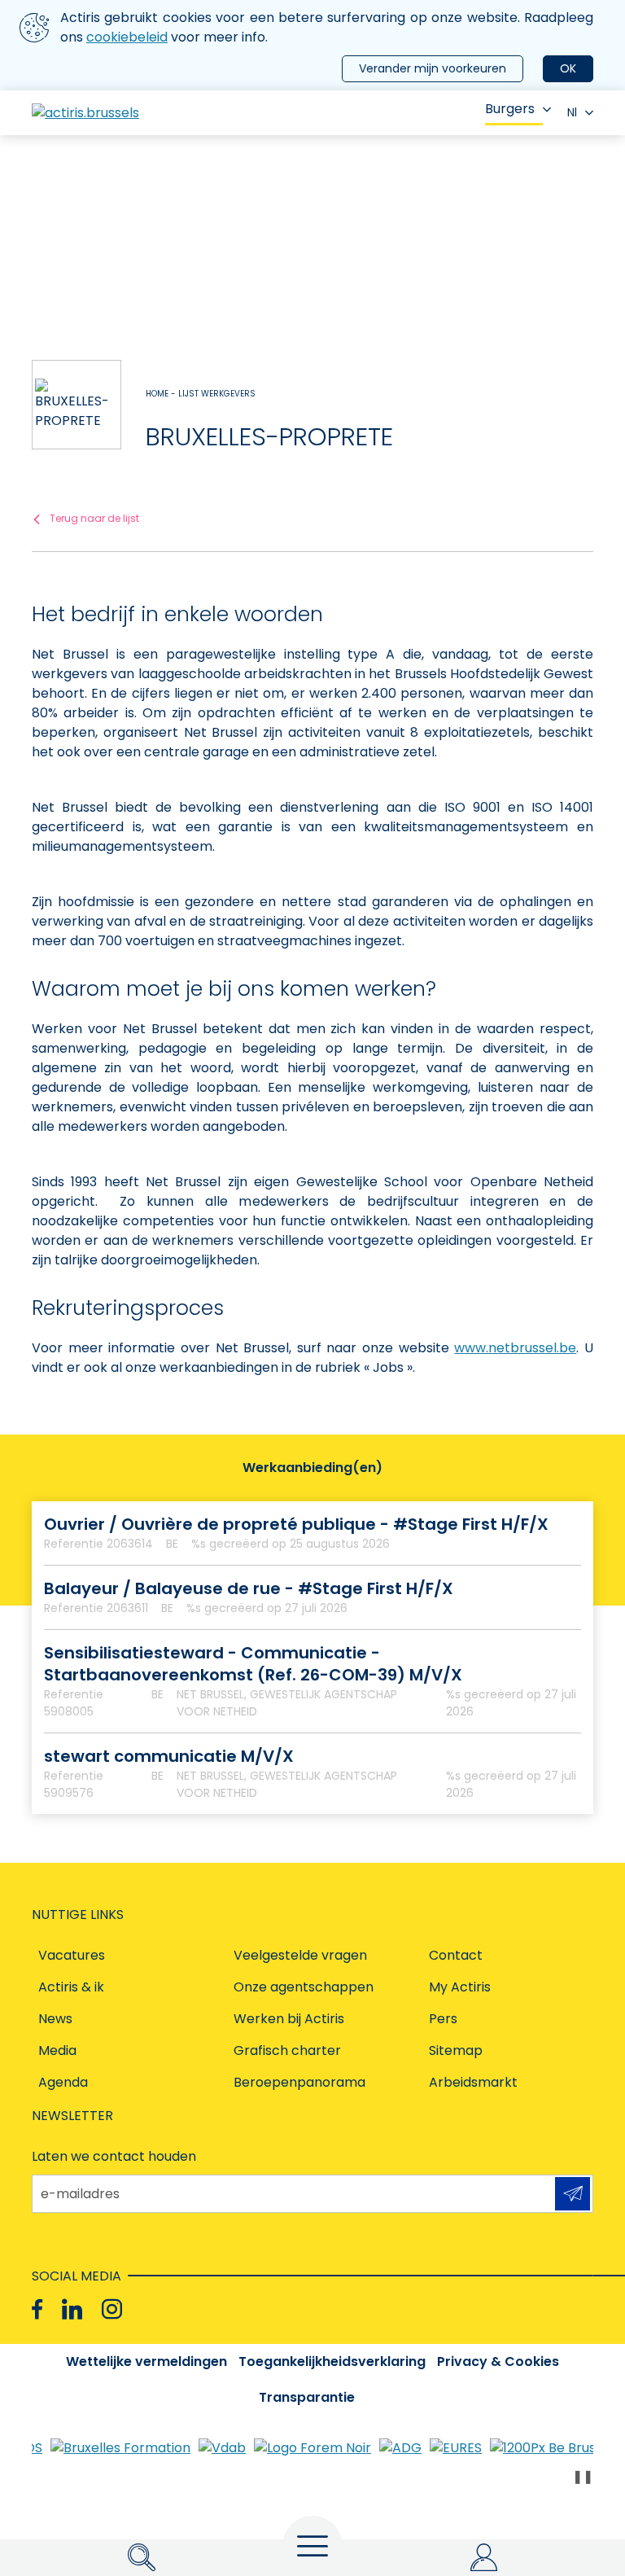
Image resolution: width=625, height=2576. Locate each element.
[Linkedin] (72, 2309)
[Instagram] (112, 2309)
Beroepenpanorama (299, 2082)
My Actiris (460, 1987)
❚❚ (583, 2476)
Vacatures (72, 1955)
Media (57, 2050)
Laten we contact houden (114, 2156)
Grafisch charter (287, 2050)
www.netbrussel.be (515, 1348)
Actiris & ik (71, 1987)
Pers (443, 2019)
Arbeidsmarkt (473, 2082)
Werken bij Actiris (289, 2019)
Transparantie (307, 2397)
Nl (572, 112)
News (55, 2019)
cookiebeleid (127, 37)
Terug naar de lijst (94, 518)
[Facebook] (37, 2309)
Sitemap (456, 2050)
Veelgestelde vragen (300, 1955)
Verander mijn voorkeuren (433, 68)
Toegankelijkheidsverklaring (332, 2361)
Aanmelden (573, 2194)
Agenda (63, 2082)
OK (568, 68)
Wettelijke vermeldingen (146, 2361)
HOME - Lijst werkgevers (201, 394)
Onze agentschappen (304, 1987)
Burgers (510, 109)
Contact (456, 1955)
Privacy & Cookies (498, 2361)
